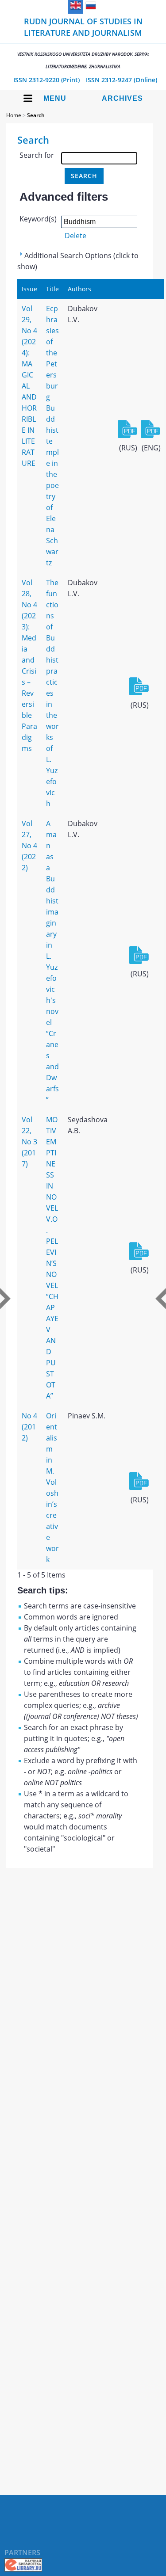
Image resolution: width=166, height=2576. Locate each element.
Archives (122, 98)
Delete (75, 236)
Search (36, 115)
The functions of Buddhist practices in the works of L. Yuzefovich (52, 693)
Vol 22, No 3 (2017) (29, 1142)
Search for (37, 155)
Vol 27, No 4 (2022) (29, 846)
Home (14, 115)
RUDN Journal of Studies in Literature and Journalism (83, 43)
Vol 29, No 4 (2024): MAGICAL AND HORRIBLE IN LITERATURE (29, 386)
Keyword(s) (38, 219)
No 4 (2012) (29, 1427)
